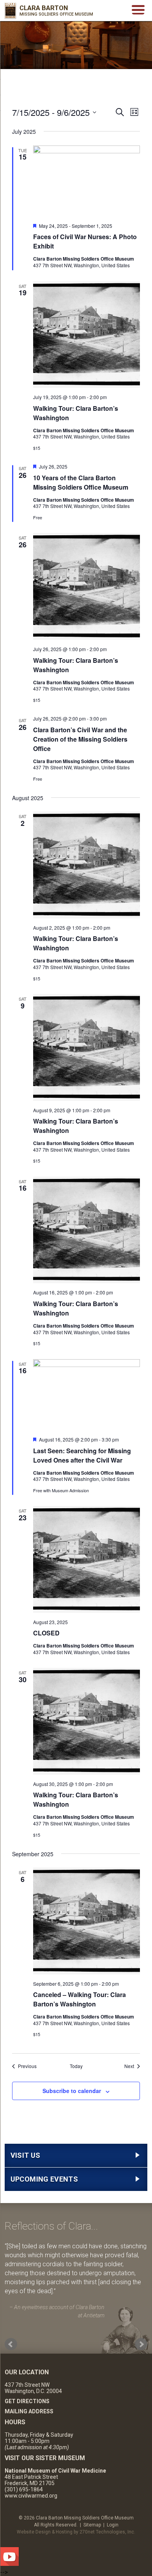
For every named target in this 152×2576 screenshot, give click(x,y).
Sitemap (92, 2525)
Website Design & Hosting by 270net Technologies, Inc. (76, 2532)
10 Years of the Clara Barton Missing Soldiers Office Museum (81, 482)
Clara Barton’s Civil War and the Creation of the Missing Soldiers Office (80, 739)
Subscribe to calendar (72, 2091)
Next (141, 2344)
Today (76, 2066)
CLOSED (46, 1633)
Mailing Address (29, 2411)
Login (113, 2525)
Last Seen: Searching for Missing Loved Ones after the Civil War (82, 1455)
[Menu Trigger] (138, 9)
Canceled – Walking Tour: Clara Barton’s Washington (80, 1999)
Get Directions (27, 2401)
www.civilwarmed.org (31, 2496)
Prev (11, 2344)
